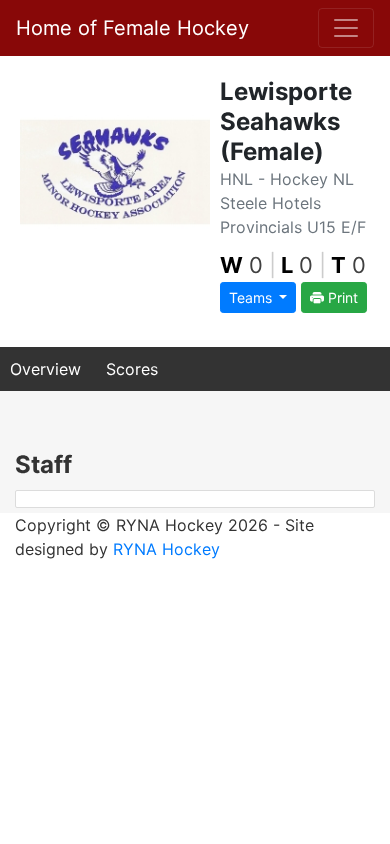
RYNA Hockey (166, 549)
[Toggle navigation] (346, 28)
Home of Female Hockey (132, 28)
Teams (252, 297)
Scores (132, 369)
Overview (45, 369)
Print (341, 297)
